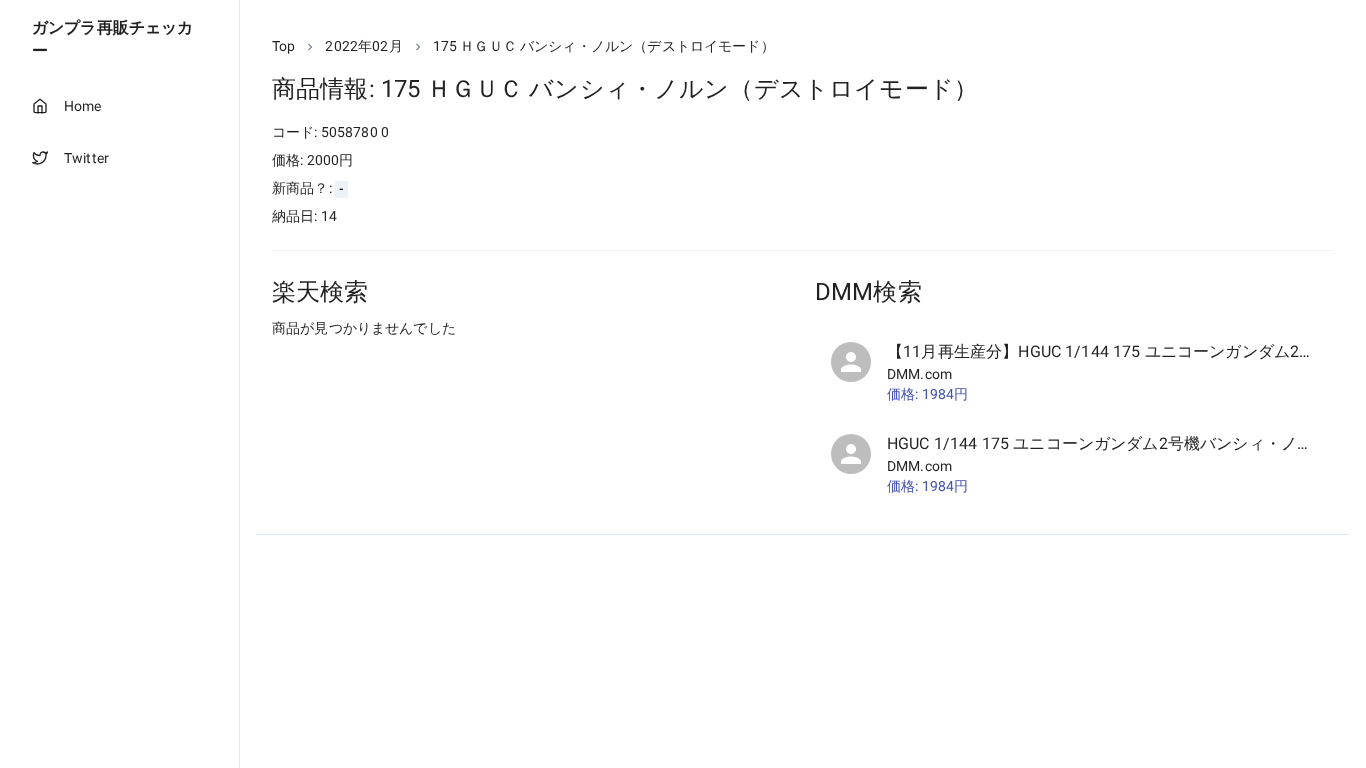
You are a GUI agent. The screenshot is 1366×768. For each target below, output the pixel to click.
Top (283, 46)
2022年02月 (363, 46)
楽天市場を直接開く (360, 365)
